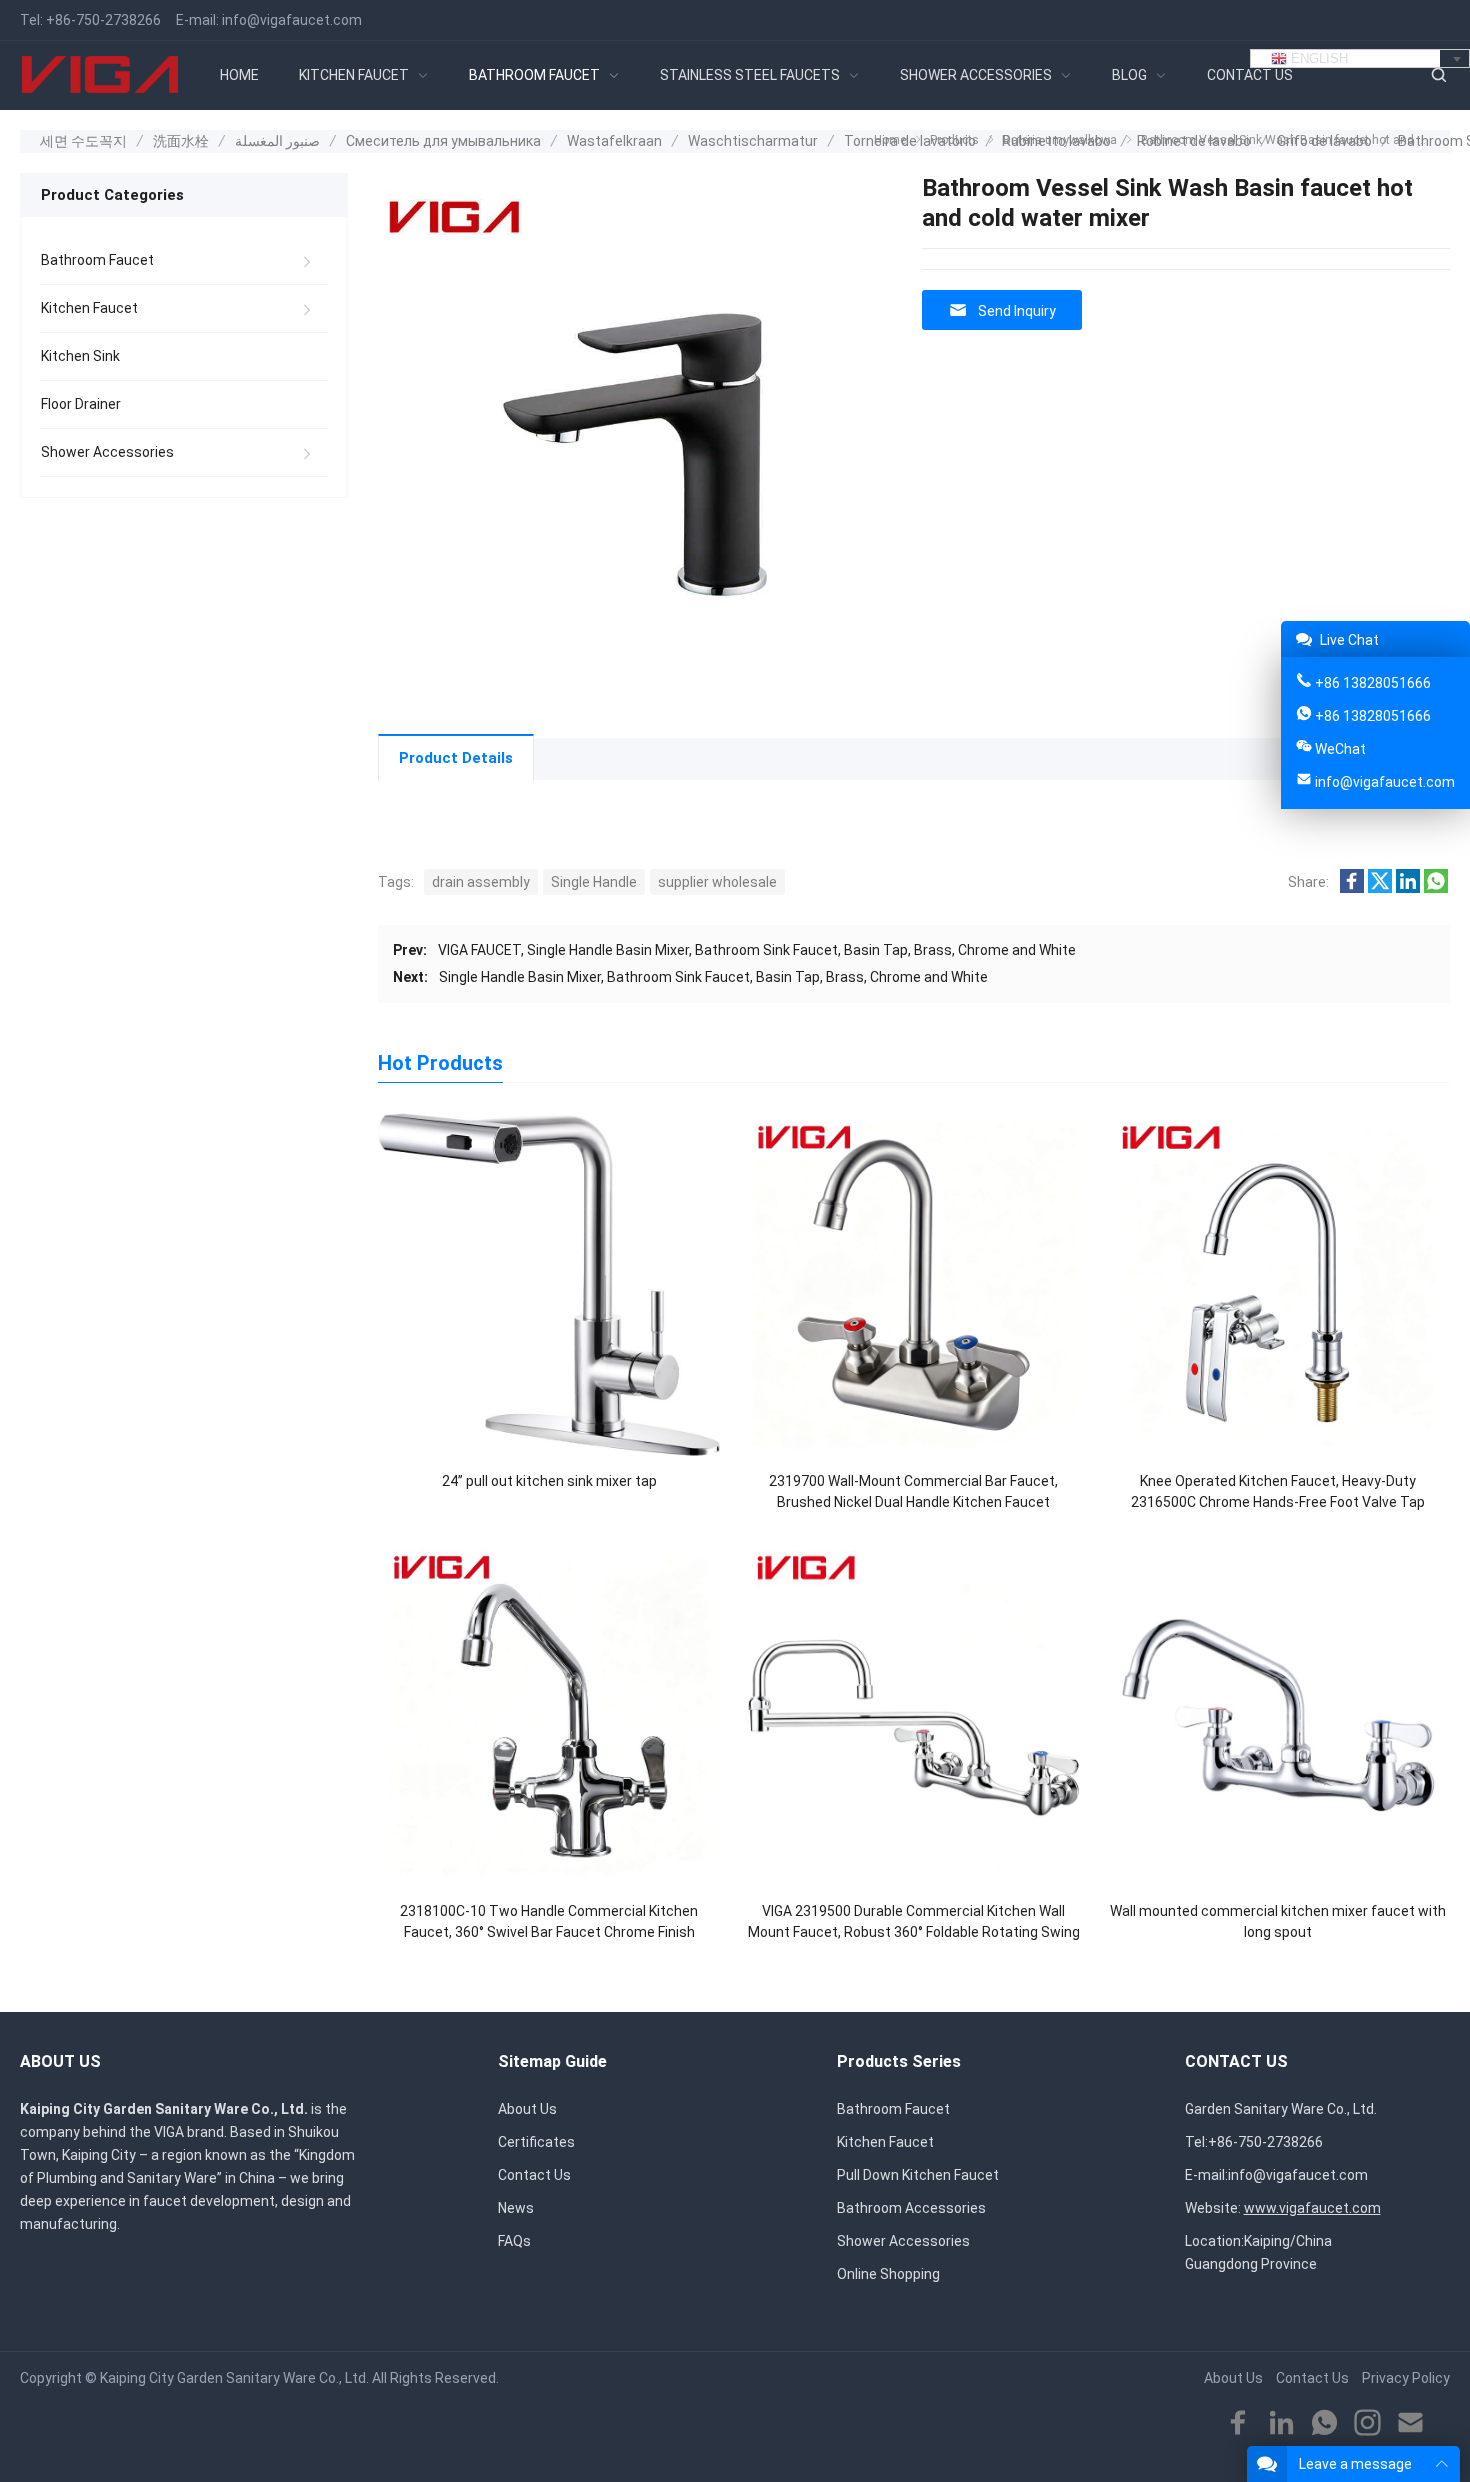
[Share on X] (1380, 888)
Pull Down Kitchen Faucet (918, 2175)
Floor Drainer (81, 404)
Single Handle (594, 882)
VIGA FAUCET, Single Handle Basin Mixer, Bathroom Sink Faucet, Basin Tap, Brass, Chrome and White (757, 950)
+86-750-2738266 (103, 20)
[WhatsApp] (1324, 2423)
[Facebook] (1238, 2423)
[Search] (1438, 75)
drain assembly (481, 882)
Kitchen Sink (80, 356)
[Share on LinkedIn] (1408, 888)
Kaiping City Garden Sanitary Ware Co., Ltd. (234, 2378)
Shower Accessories (107, 452)
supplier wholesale (717, 882)
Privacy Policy (1406, 2378)
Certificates (536, 2142)
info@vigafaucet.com (292, 20)
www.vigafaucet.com (1312, 2208)
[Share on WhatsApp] (1436, 888)
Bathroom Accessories (911, 2208)
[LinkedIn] (1281, 2423)
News (516, 2208)
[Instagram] (1367, 2423)
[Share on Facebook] (1352, 888)
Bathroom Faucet (97, 260)
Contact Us (534, 2175)
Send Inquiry (1017, 311)
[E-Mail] (1410, 2423)
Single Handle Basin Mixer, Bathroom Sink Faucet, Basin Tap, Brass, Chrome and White (713, 977)
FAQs (514, 2241)
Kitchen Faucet (89, 308)
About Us (527, 2109)
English (1317, 58)
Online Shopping (888, 2274)
